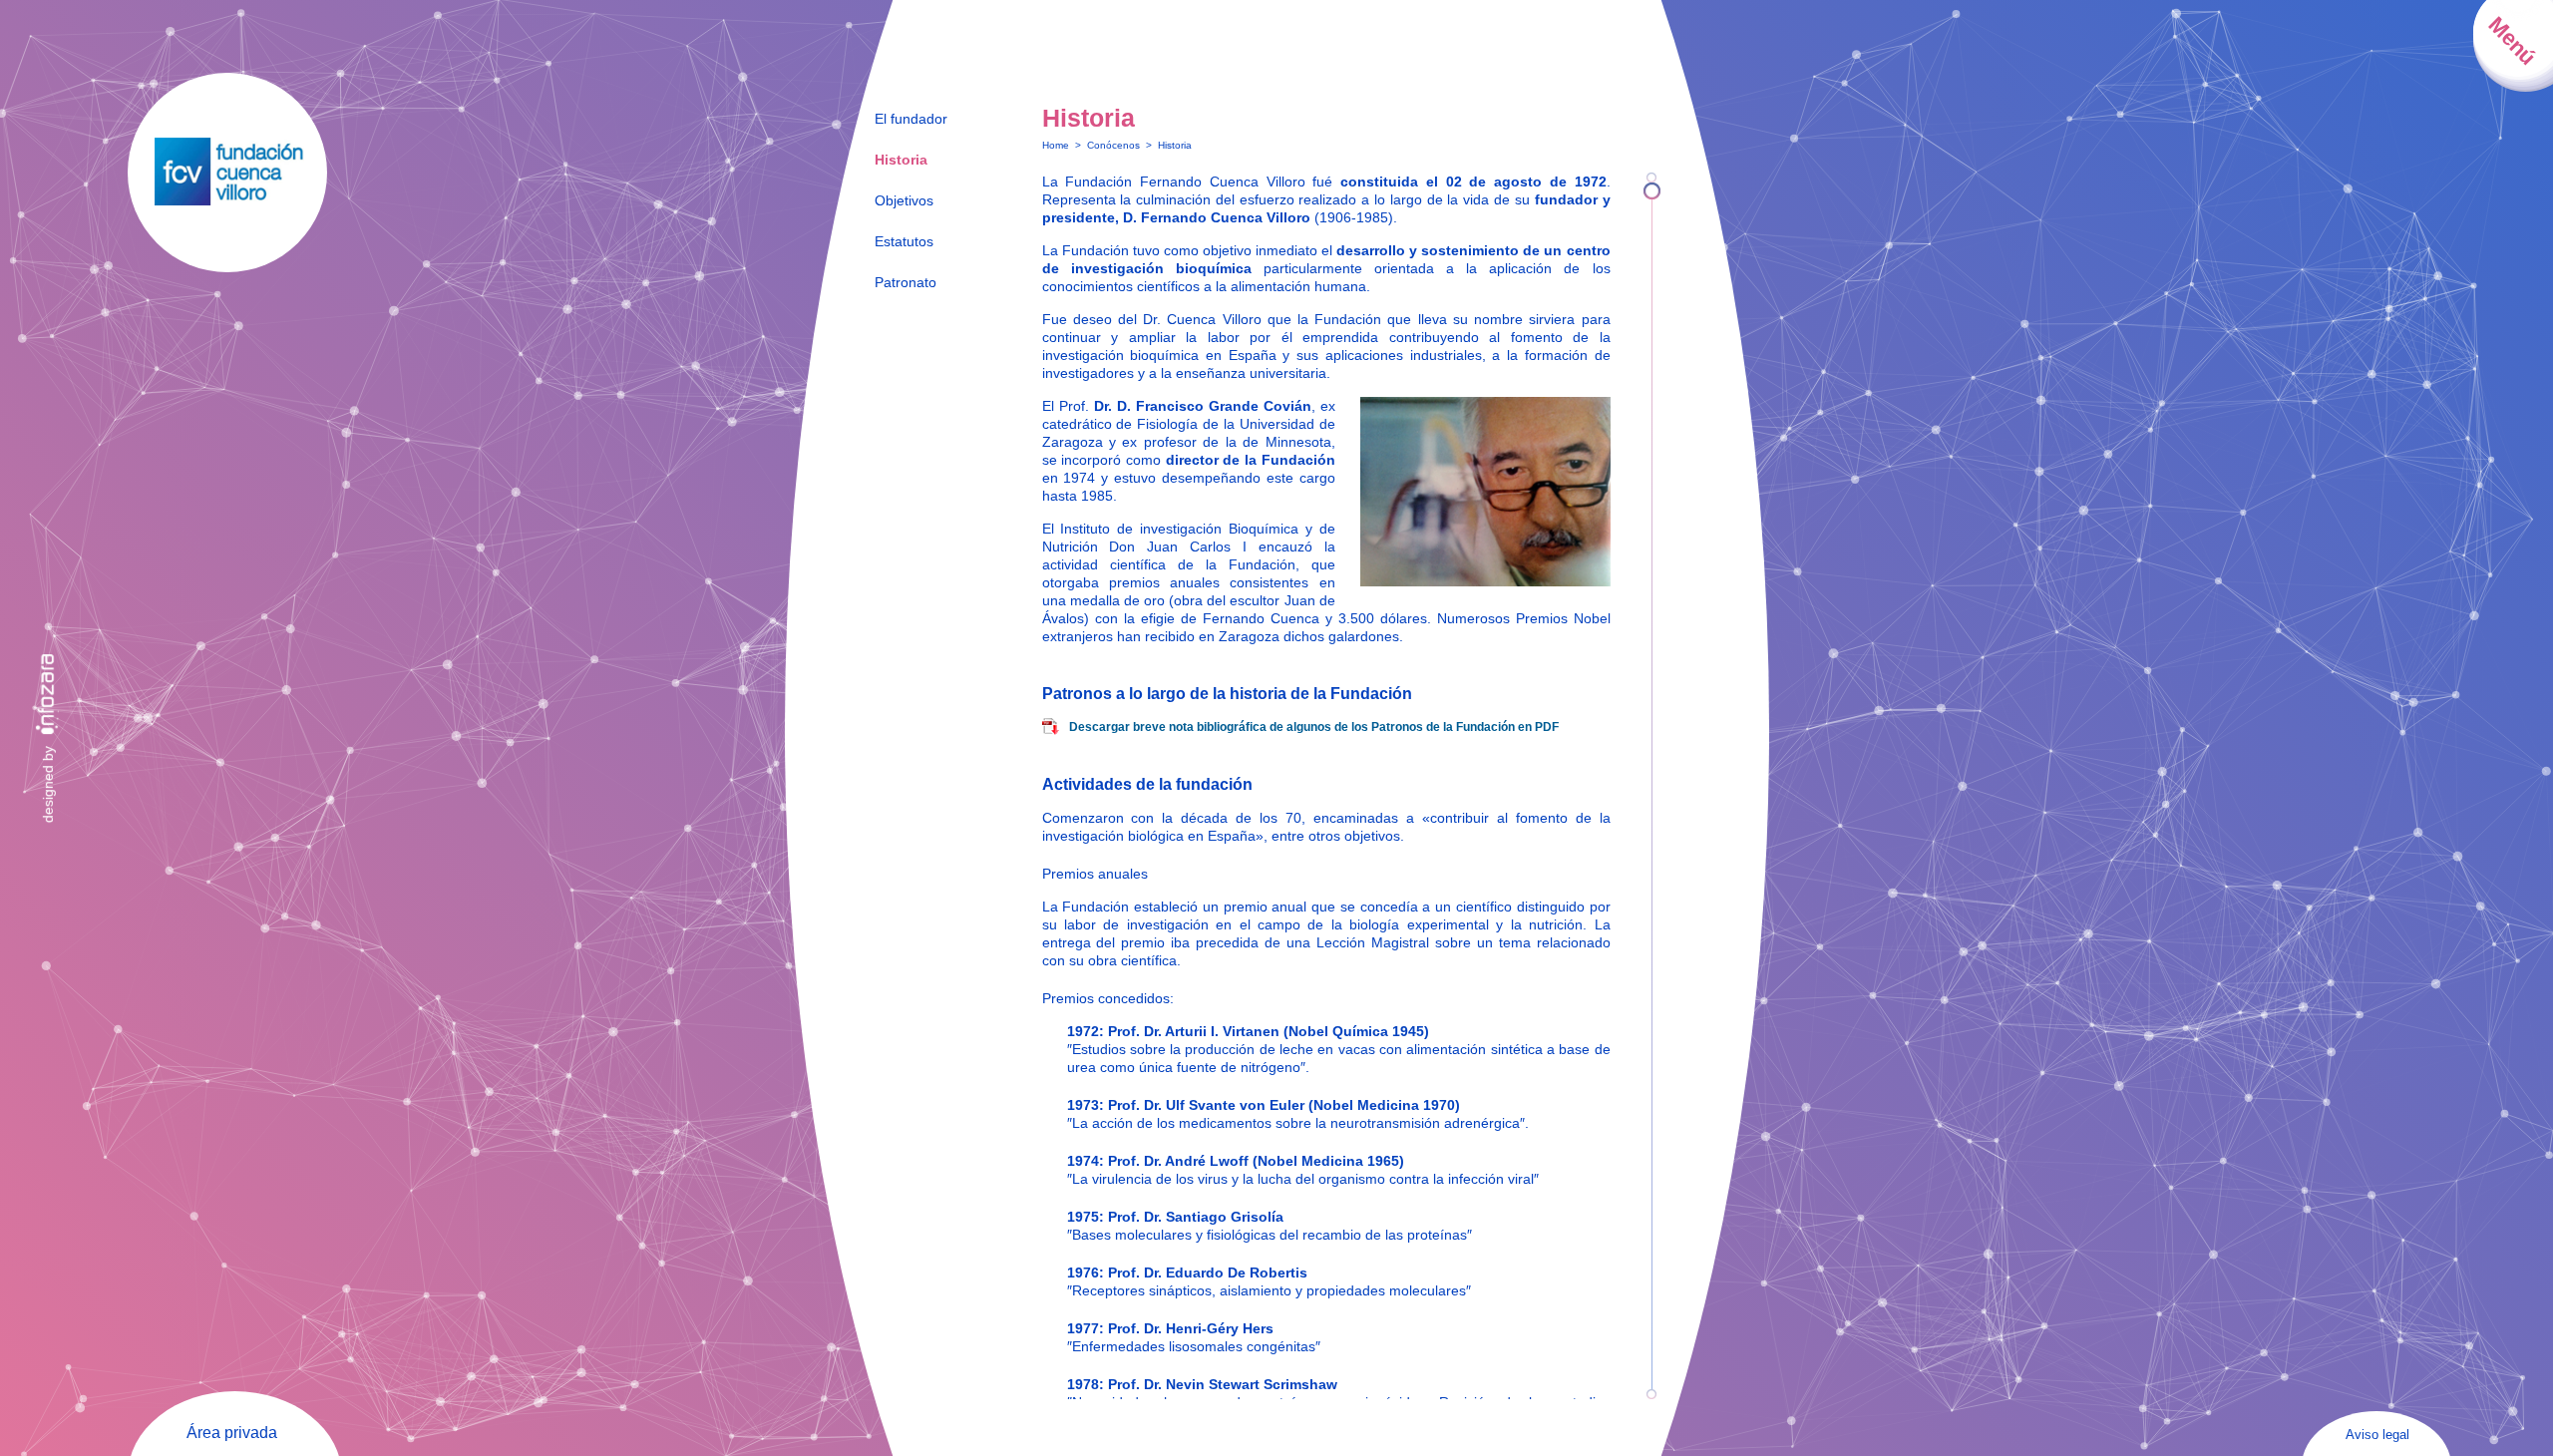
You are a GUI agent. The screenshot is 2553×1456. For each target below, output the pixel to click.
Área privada (232, 1433)
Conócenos (1113, 145)
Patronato (906, 282)
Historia (901, 160)
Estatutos (904, 241)
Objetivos (904, 200)
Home (1056, 145)
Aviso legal (2377, 1435)
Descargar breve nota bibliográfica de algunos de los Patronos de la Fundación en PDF (1314, 727)
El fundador (911, 119)
